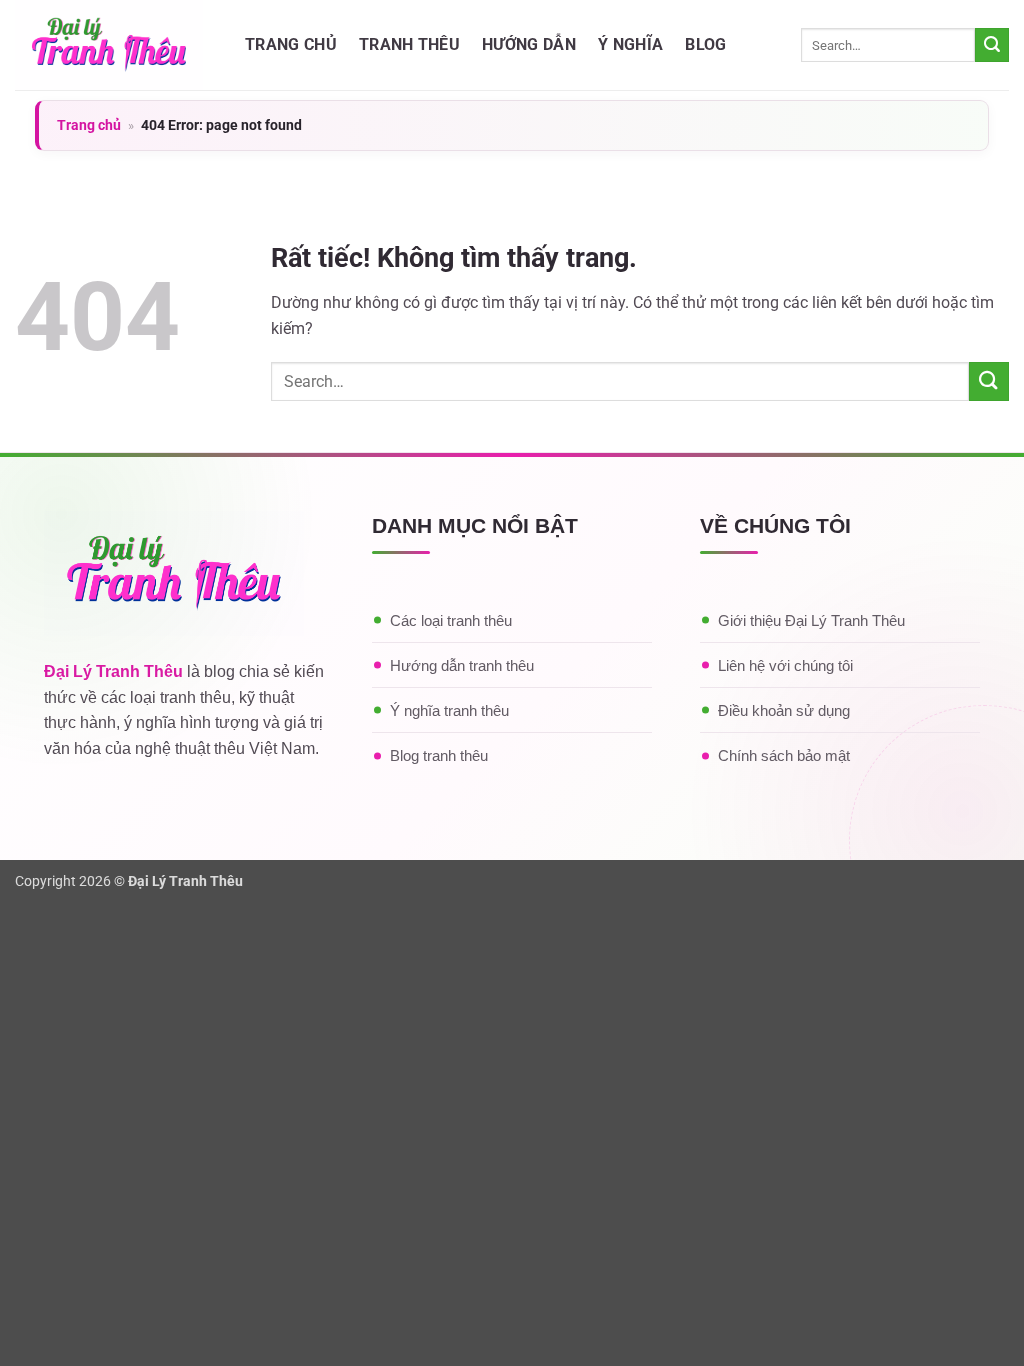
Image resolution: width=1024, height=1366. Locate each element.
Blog (705, 44)
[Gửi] (992, 45)
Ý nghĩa (630, 44)
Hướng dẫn (529, 44)
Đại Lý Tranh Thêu (113, 671)
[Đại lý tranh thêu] (115, 45)
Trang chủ (291, 44)
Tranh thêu (409, 44)
